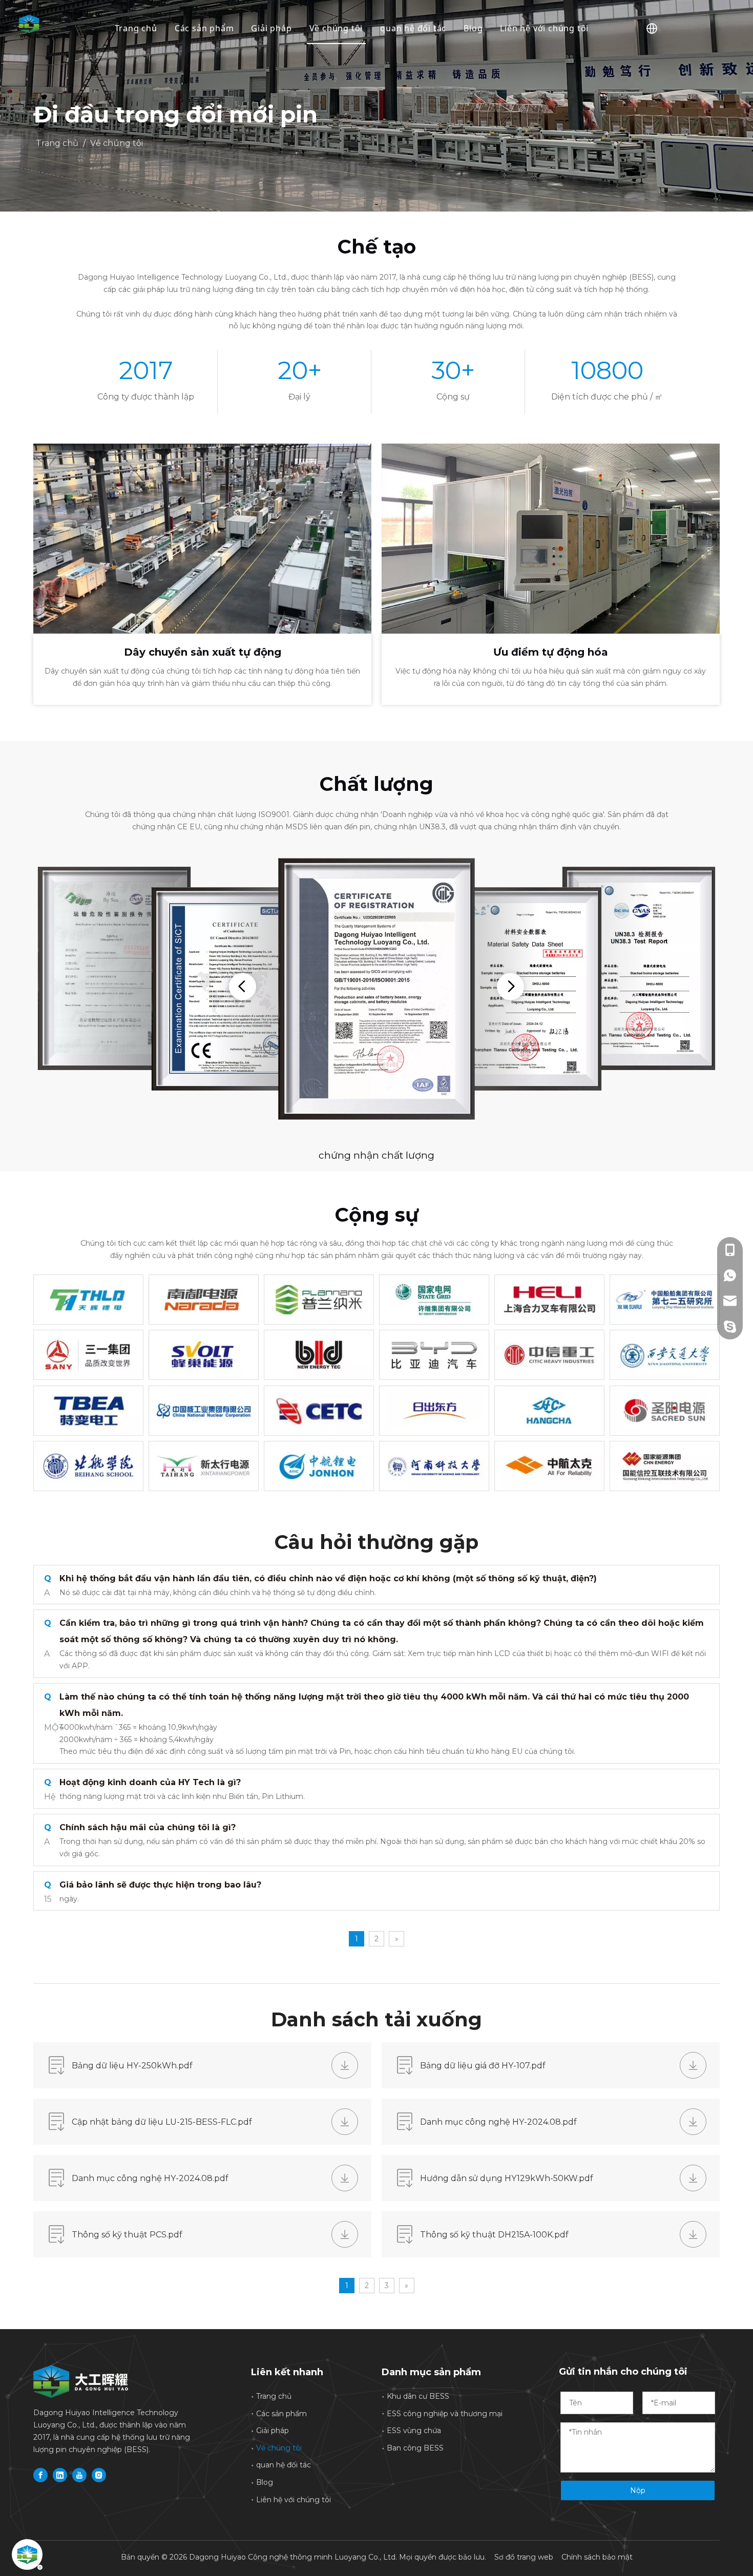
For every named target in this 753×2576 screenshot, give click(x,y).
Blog (473, 28)
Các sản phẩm (204, 28)
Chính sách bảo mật (597, 2557)
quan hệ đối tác (413, 28)
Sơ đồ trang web (524, 2557)
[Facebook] (40, 2475)
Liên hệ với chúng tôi (544, 28)
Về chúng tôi (336, 28)
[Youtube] (79, 2475)
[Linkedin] (60, 2475)
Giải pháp (271, 28)
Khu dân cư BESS (418, 2396)
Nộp (638, 2490)
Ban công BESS (415, 2448)
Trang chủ (136, 28)
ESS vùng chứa (414, 2431)
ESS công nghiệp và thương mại (445, 2414)
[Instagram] (99, 2475)
